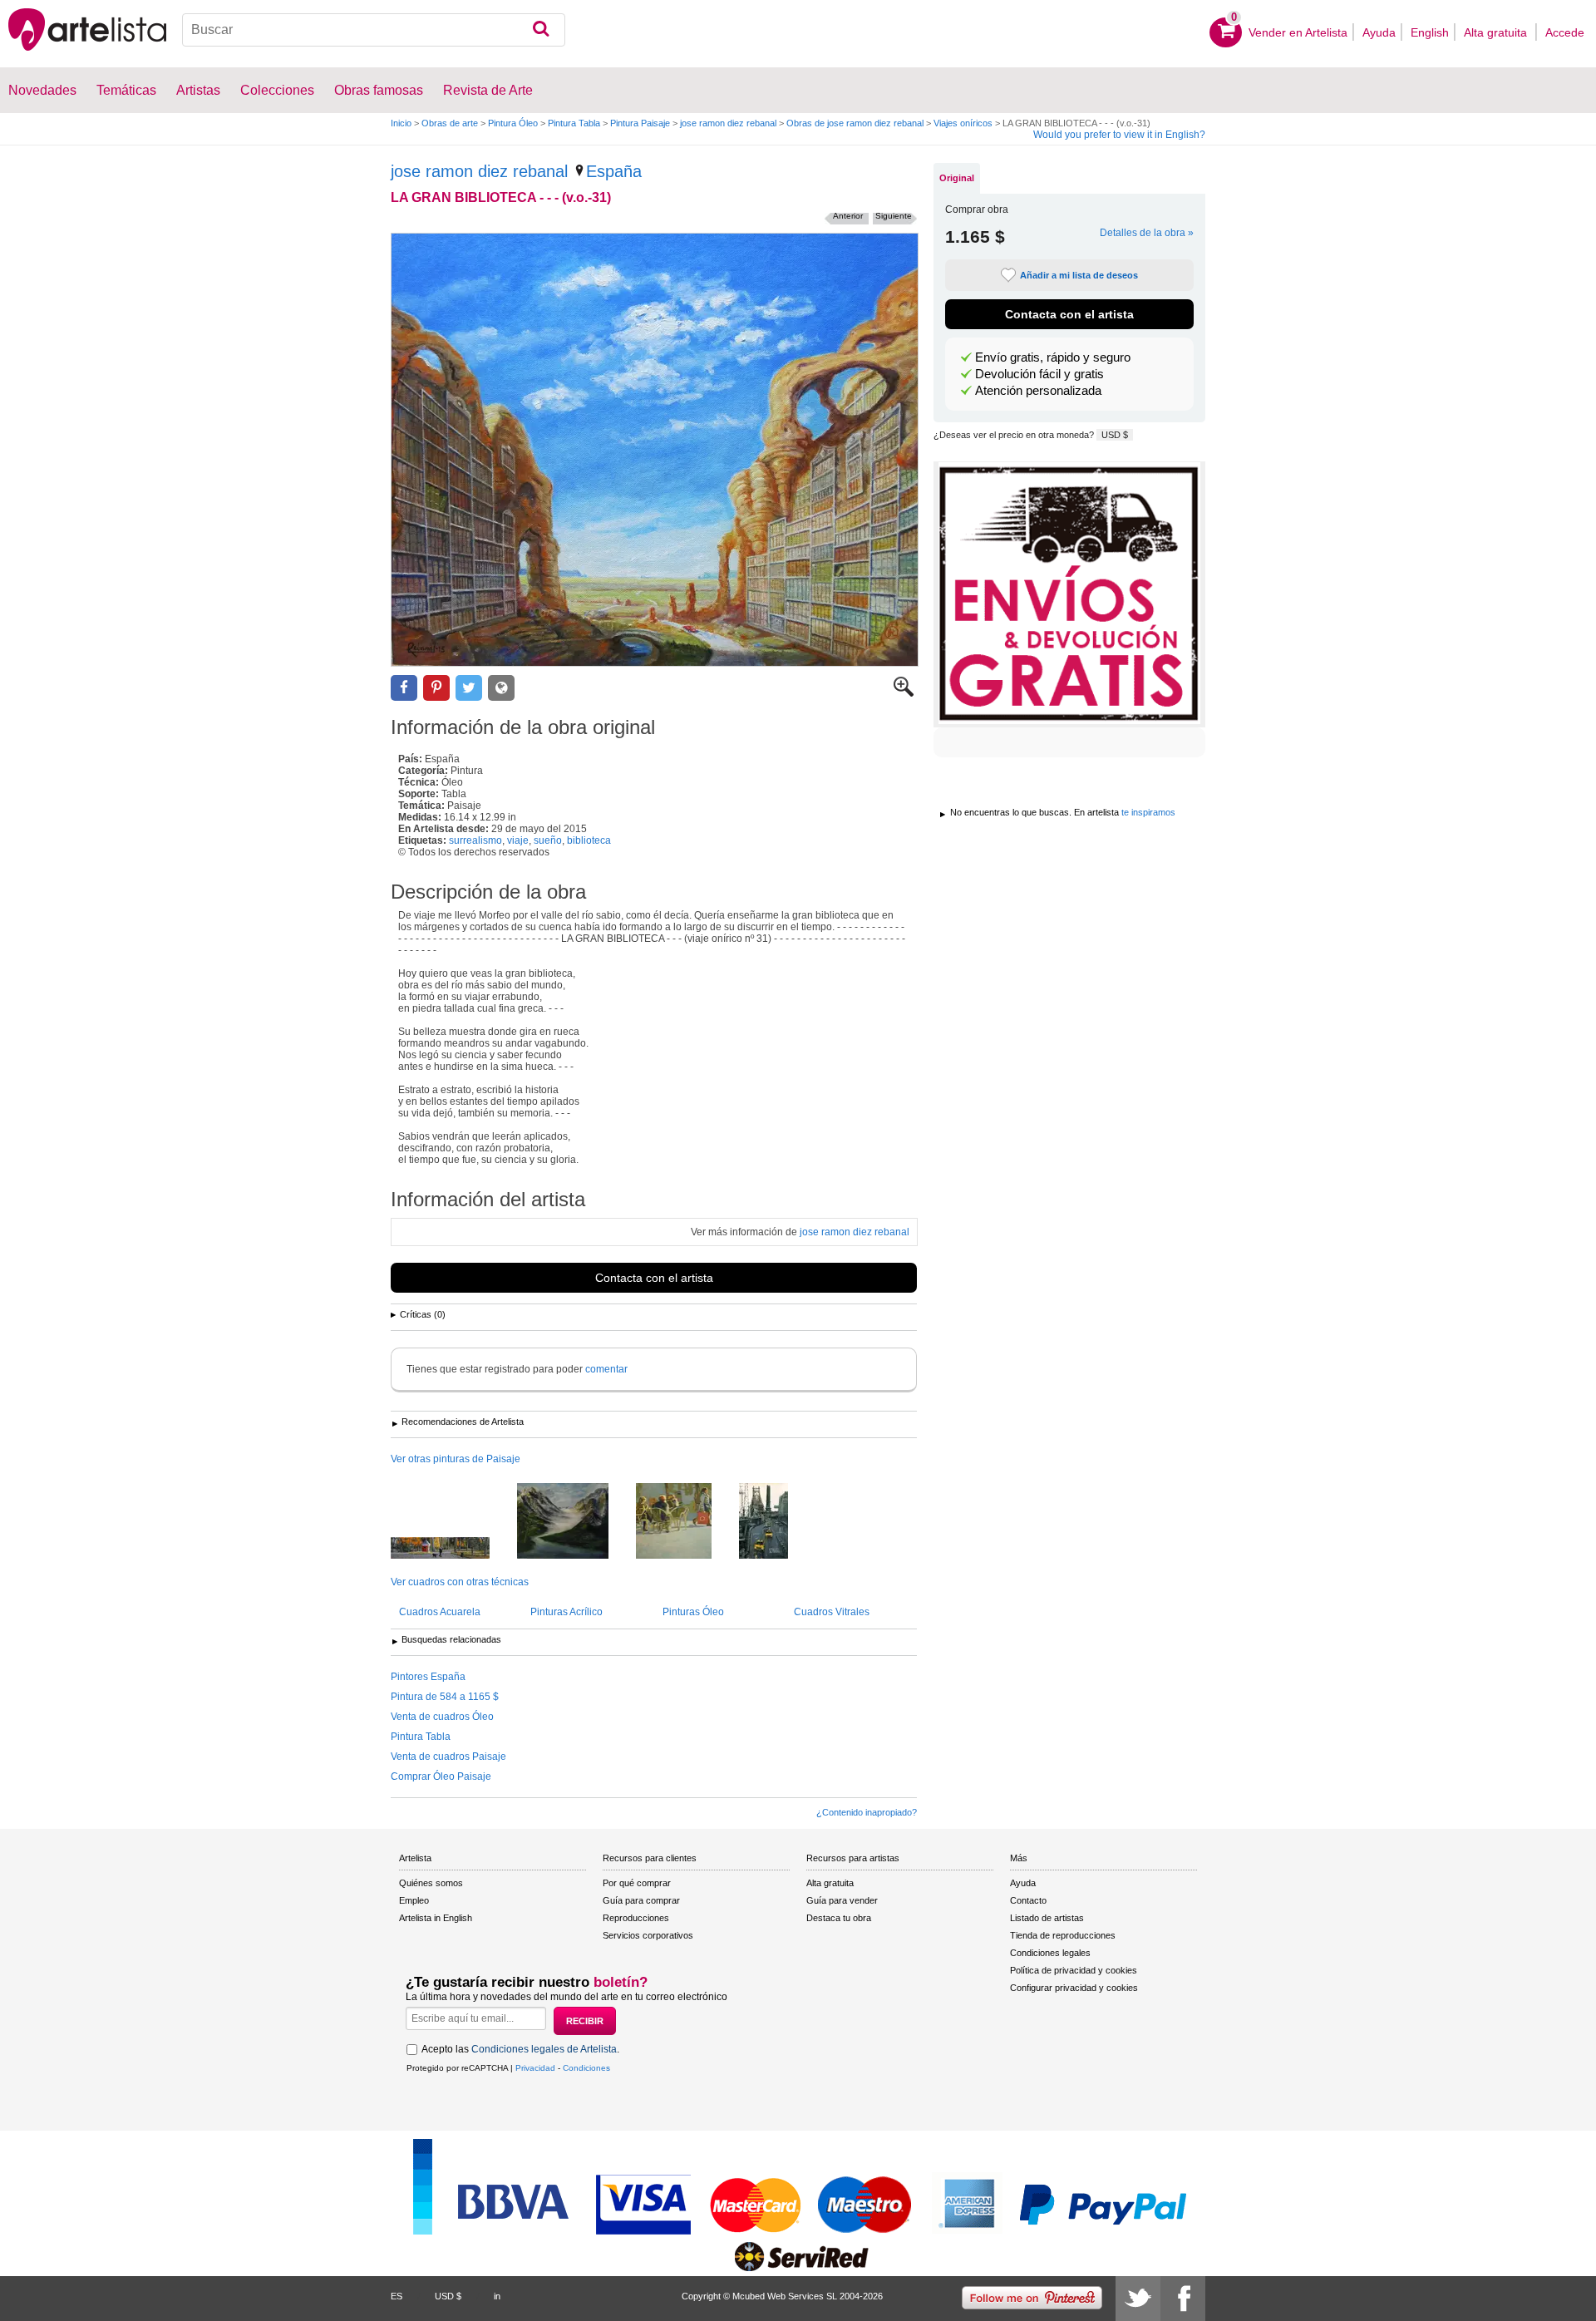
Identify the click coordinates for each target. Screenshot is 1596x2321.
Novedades (42, 90)
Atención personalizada (1038, 391)
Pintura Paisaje (640, 123)
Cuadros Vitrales (832, 1612)
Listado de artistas (1047, 1918)
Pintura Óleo (513, 123)
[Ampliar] (904, 693)
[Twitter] (1138, 2299)
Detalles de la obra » (1147, 233)
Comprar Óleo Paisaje (441, 1776)
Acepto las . (520, 2049)
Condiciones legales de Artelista (544, 2049)
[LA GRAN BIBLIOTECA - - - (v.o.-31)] (655, 450)
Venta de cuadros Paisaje (448, 1757)
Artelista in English (436, 1918)
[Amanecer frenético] (776, 1522)
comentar (606, 1369)
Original (957, 178)
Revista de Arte (488, 90)
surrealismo (475, 840)
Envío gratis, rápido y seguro (1053, 357)
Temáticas (126, 90)
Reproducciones (636, 1918)
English (1430, 32)
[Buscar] (541, 30)
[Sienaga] (575, 1522)
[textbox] (374, 30)
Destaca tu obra (839, 1918)
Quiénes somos (431, 1883)
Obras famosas (379, 90)
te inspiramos (1148, 812)
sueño (548, 840)
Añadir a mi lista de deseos (1079, 275)
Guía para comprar (641, 1900)
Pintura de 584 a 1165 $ (445, 1697)
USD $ (1115, 435)
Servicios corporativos (648, 1935)
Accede (1565, 32)
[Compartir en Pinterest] (436, 688)
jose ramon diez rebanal (728, 123)
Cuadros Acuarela (440, 1612)
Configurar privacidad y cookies (1074, 1988)
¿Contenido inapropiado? (867, 1812)
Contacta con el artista (654, 1278)
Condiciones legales (1050, 1953)
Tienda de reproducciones (1063, 1935)
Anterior (848, 216)
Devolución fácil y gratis (1039, 374)
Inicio (401, 123)
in (497, 2296)
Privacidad (535, 2068)
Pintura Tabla (574, 123)
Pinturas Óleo (693, 1612)
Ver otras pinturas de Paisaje (456, 1459)
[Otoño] (453, 1549)
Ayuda (1379, 32)
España (614, 171)
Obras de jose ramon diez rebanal (855, 123)
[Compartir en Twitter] (469, 688)
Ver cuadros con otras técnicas (460, 1582)
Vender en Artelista (1298, 32)
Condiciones (586, 2068)
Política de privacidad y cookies (1074, 1970)
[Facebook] (1183, 2299)
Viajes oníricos (963, 123)
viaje (518, 840)
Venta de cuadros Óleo (442, 1717)
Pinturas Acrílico (566, 1612)
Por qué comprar (637, 1883)
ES (397, 2296)
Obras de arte (450, 123)
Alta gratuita (1497, 32)
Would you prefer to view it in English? (1119, 135)
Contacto (1028, 1900)
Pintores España (428, 1677)
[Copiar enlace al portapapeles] (501, 688)
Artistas (198, 90)
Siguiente (894, 216)
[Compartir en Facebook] (404, 688)
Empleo (414, 1900)
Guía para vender (842, 1900)
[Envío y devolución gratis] (1069, 594)
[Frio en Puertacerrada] (686, 1522)
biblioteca (589, 840)
